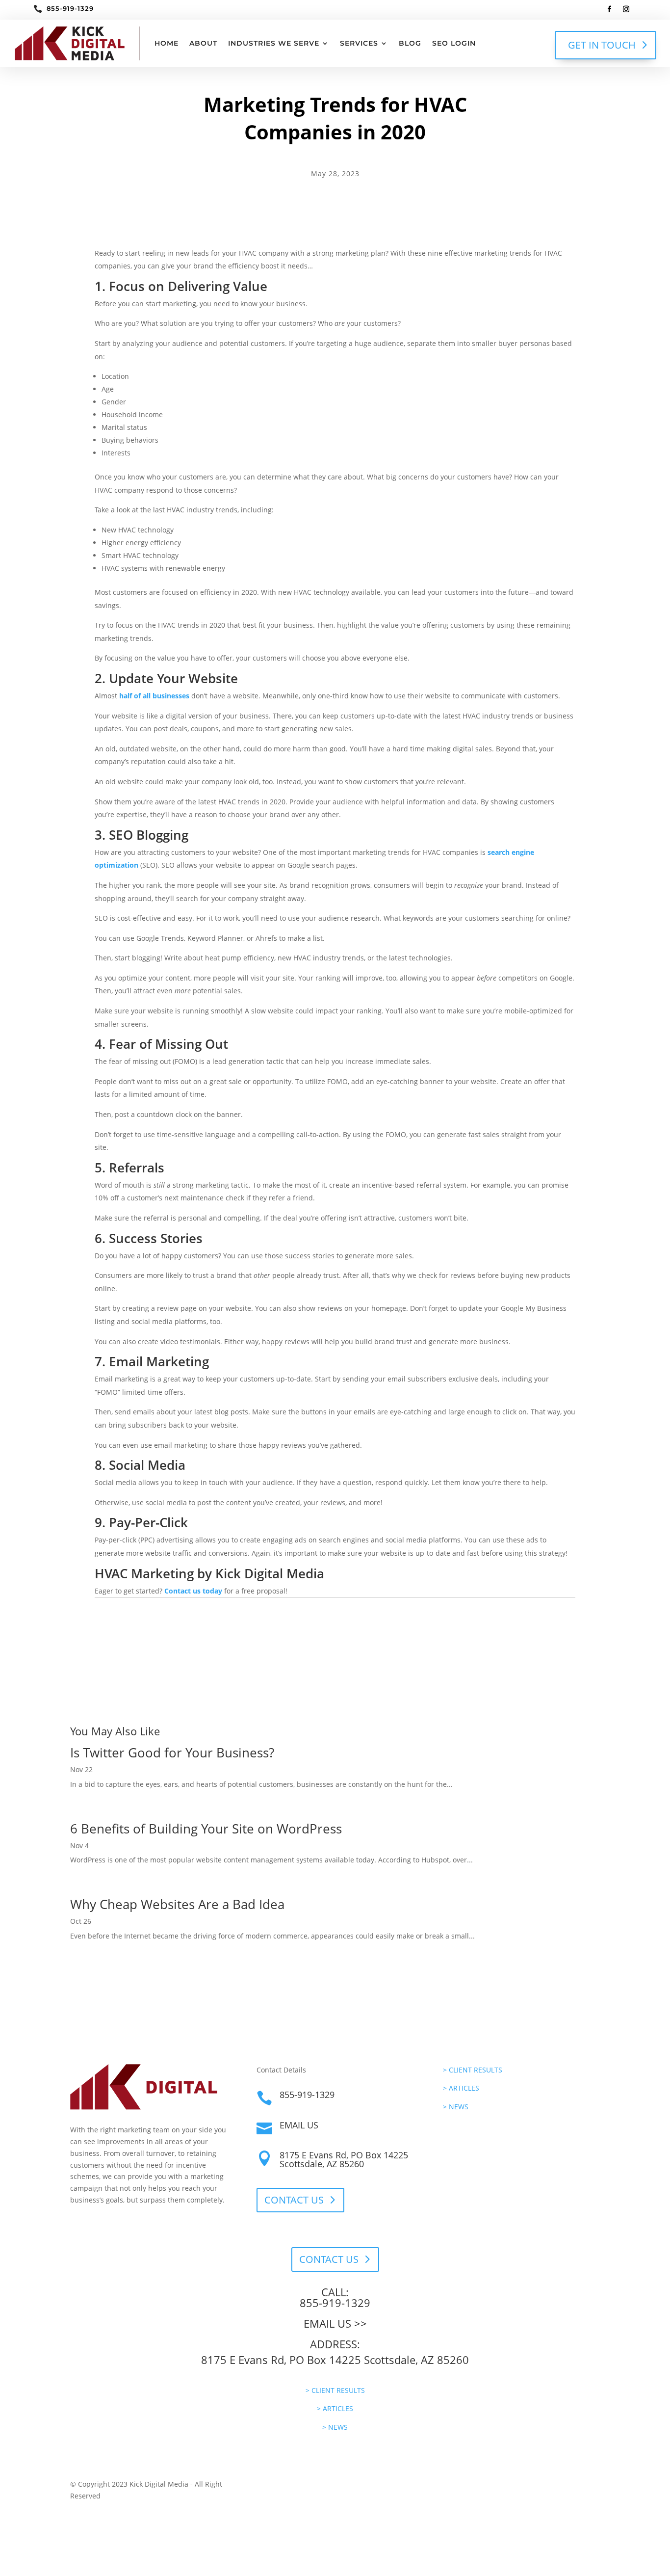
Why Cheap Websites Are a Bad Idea (177, 1904)
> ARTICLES (461, 2088)
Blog (410, 43)
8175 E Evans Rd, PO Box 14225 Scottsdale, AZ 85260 (344, 2159)
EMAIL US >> (335, 2323)
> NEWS (456, 2107)
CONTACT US (294, 2200)
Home (167, 43)
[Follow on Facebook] (610, 9)
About (203, 43)
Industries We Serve (274, 43)
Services (359, 43)
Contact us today (193, 1591)
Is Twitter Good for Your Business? (172, 1753)
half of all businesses (154, 696)
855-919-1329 (70, 8)
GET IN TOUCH (602, 45)
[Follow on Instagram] (626, 9)
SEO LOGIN (454, 43)
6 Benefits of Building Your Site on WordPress (206, 1829)
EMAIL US (299, 2125)
